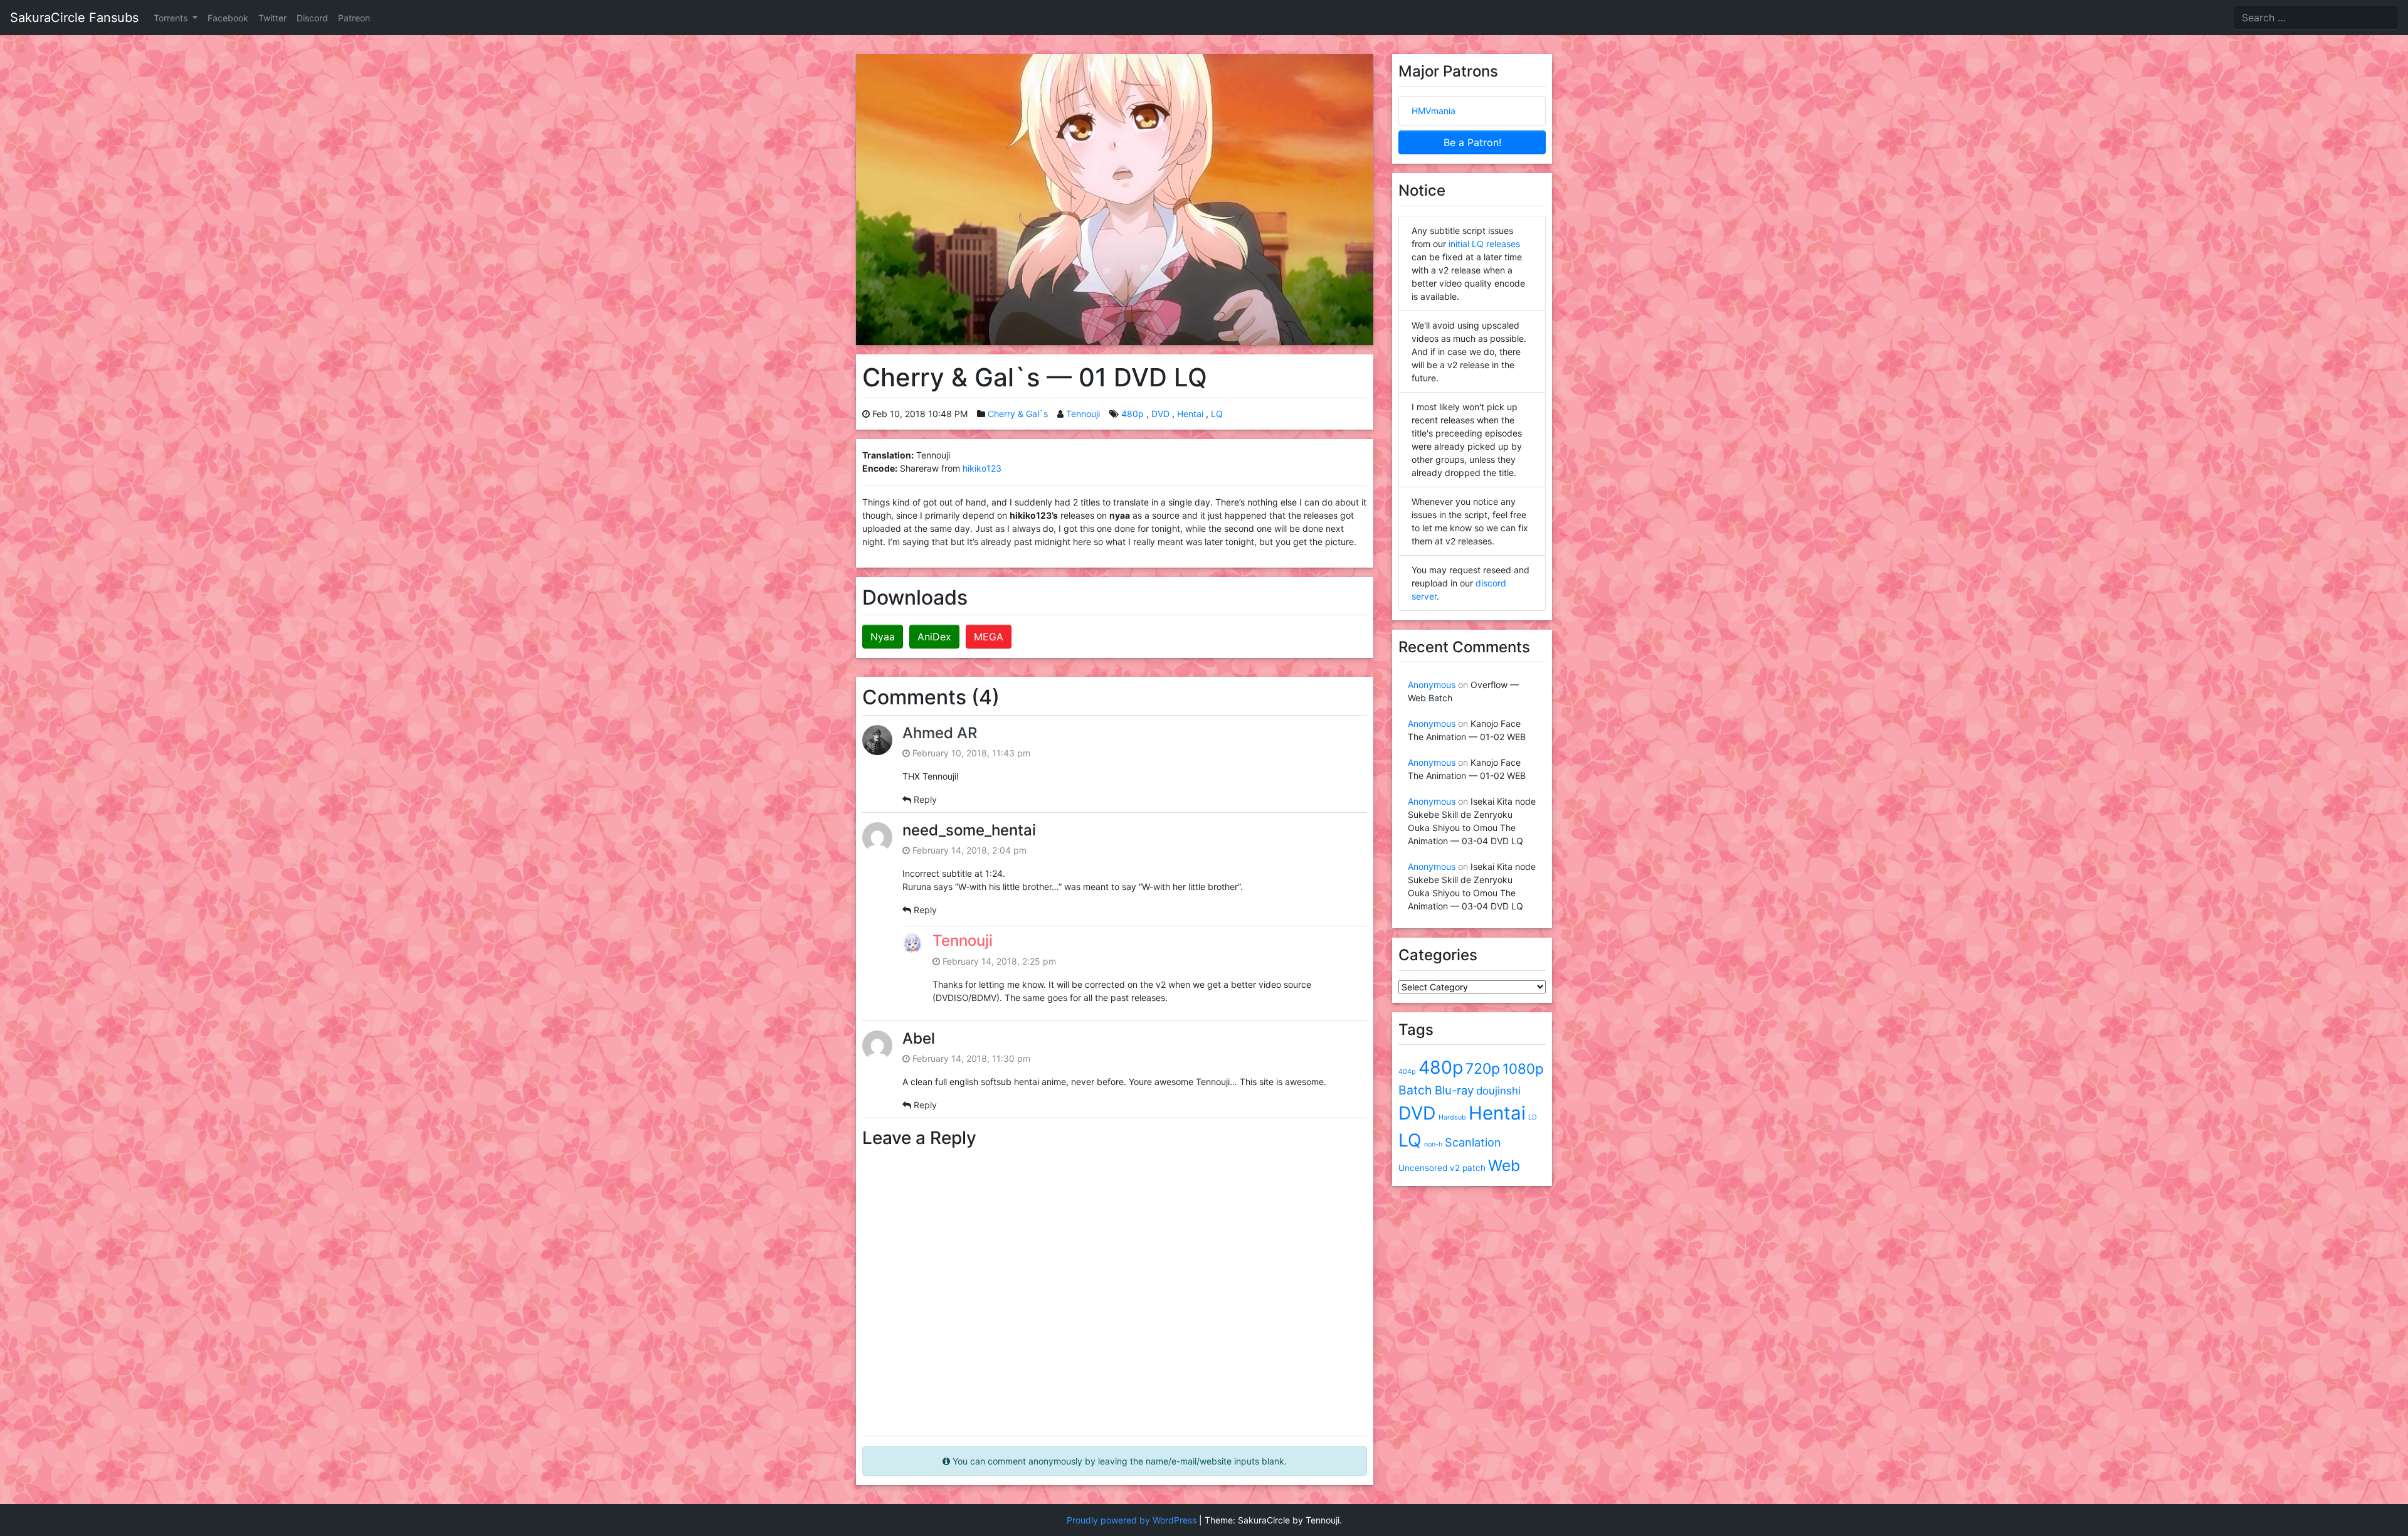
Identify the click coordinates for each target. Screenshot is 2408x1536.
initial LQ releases (1484, 244)
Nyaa (883, 637)
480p (1133, 414)
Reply (925, 799)
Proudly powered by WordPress (1132, 1520)
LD (1533, 1117)
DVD (1160, 414)
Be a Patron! (1472, 142)
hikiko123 (982, 468)
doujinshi (1498, 1091)
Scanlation (1473, 1142)
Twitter (272, 18)
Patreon (354, 18)
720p (1483, 1069)
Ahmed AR (940, 733)
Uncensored (1423, 1168)
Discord (312, 18)
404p (1407, 1072)
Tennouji (1083, 414)
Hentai (1190, 414)
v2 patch (1468, 1168)
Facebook (228, 18)
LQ (1217, 414)
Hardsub (1452, 1117)
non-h (1433, 1144)
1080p (1523, 1068)
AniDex (934, 637)
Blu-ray (1454, 1090)
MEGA (989, 637)
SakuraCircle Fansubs (74, 18)
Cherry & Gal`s (1018, 414)
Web (1504, 1165)
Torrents (172, 18)
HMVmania (1434, 111)
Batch (1415, 1090)
